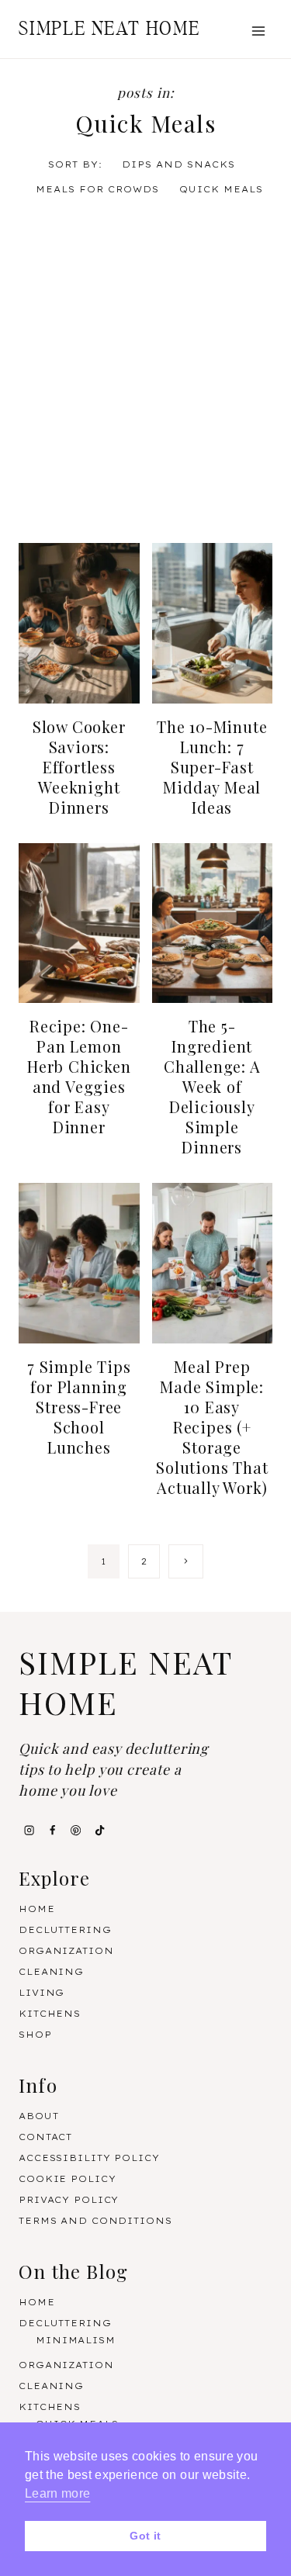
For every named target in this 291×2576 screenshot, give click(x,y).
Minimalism (76, 2340)
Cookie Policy (67, 2179)
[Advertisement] (145, 373)
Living (42, 1993)
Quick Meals (221, 189)
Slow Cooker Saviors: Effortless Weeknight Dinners (79, 767)
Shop (35, 2035)
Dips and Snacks (178, 164)
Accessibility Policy (89, 2158)
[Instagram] (29, 1831)
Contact (45, 2137)
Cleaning (51, 1972)
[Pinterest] (76, 1831)
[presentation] (79, 623)
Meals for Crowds (97, 189)
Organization (66, 1951)
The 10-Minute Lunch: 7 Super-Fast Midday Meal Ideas (212, 767)
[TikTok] (99, 1831)
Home (37, 1909)
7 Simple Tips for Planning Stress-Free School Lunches (79, 1407)
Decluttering (65, 1930)
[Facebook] (52, 1831)
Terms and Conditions (95, 2221)
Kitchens (50, 2014)
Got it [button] (145, 2536)
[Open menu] (258, 31)
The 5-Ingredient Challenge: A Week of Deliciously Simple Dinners (212, 1086)
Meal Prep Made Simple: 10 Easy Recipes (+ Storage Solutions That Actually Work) (212, 1427)
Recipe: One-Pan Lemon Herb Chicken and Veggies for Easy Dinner (79, 1076)
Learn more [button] (57, 2493)
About (38, 2116)
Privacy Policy (69, 2200)
